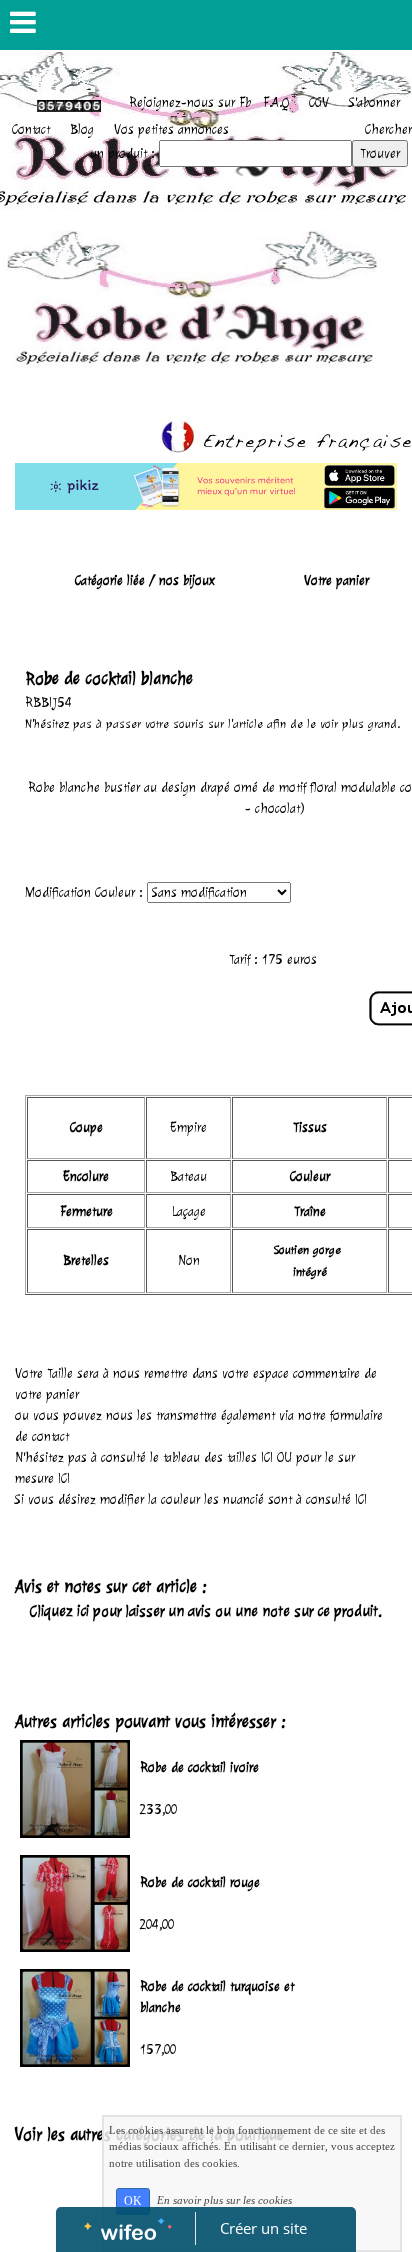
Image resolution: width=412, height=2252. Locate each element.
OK (133, 2201)
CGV (319, 102)
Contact (31, 129)
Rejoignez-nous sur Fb (190, 102)
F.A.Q (276, 102)
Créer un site (263, 2228)
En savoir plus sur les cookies (224, 2200)
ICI (267, 1457)
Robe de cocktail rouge (200, 1882)
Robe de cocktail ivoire (199, 1767)
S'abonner (374, 102)
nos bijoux (187, 580)
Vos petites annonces (171, 129)
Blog (82, 129)
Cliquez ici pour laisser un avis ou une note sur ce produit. (206, 1611)
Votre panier (336, 580)
